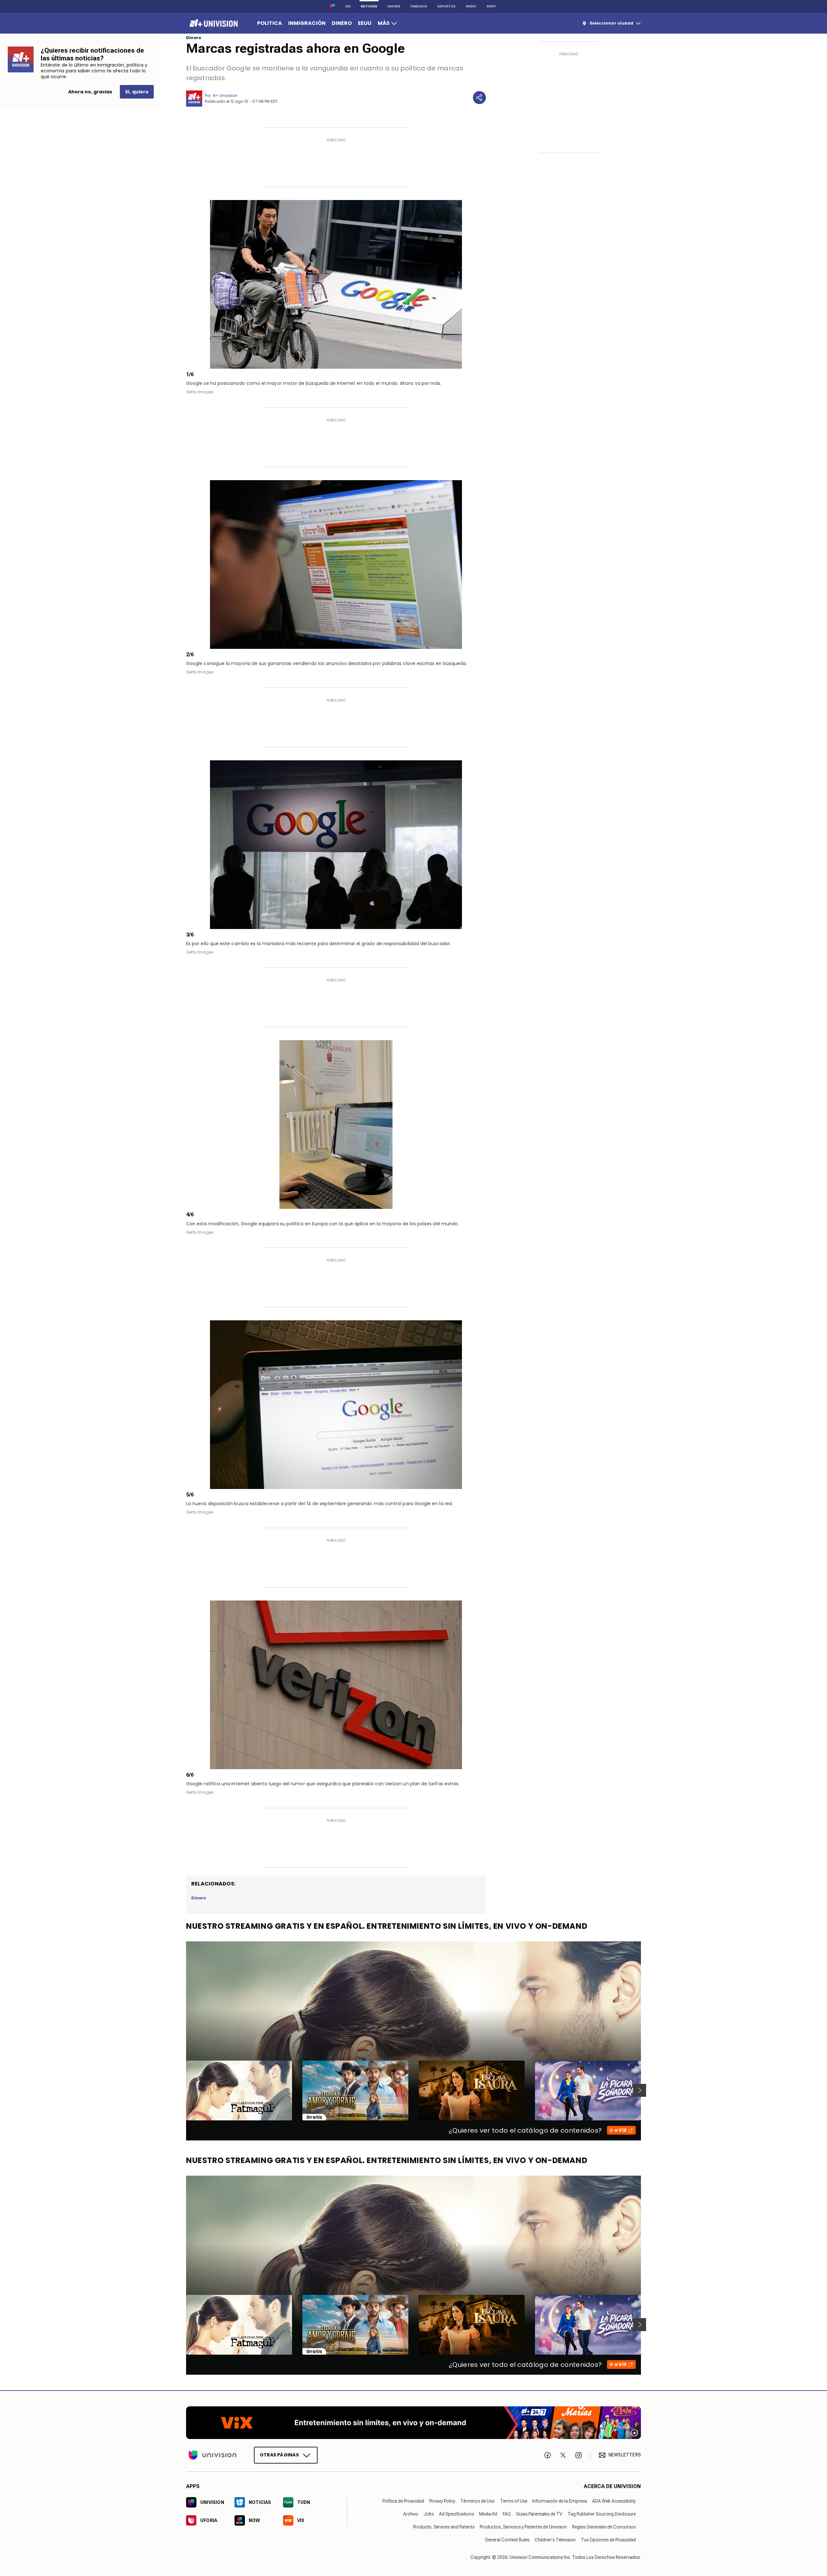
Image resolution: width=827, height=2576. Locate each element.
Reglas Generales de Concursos (604, 2527)
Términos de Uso (478, 2501)
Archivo (411, 2514)
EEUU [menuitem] (365, 23)
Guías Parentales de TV (539, 2514)
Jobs (429, 2514)
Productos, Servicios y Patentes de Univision (523, 2527)
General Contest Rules (507, 2539)
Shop (491, 6)
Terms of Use (514, 2501)
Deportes (446, 6)
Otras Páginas (279, 2455)
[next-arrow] (640, 2090)
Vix (348, 6)
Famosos (419, 6)
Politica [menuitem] (270, 23)
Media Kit (488, 2514)
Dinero (194, 38)
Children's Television (555, 2539)
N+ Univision (225, 95)
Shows (394, 6)
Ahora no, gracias (90, 92)
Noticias (369, 6)
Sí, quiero (137, 92)
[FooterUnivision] (213, 2455)
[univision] (213, 23)
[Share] (479, 98)
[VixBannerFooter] (413, 2423)
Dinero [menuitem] (342, 23)
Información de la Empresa (560, 2501)
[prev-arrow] (182, 2090)
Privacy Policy (442, 2501)
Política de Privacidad (403, 2501)
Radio (471, 6)
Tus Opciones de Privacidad (608, 2539)
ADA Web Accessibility (614, 2501)
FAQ (507, 2514)
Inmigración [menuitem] (307, 23)
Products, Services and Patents (444, 2527)
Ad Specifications (456, 2514)
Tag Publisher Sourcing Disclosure (602, 2514)
